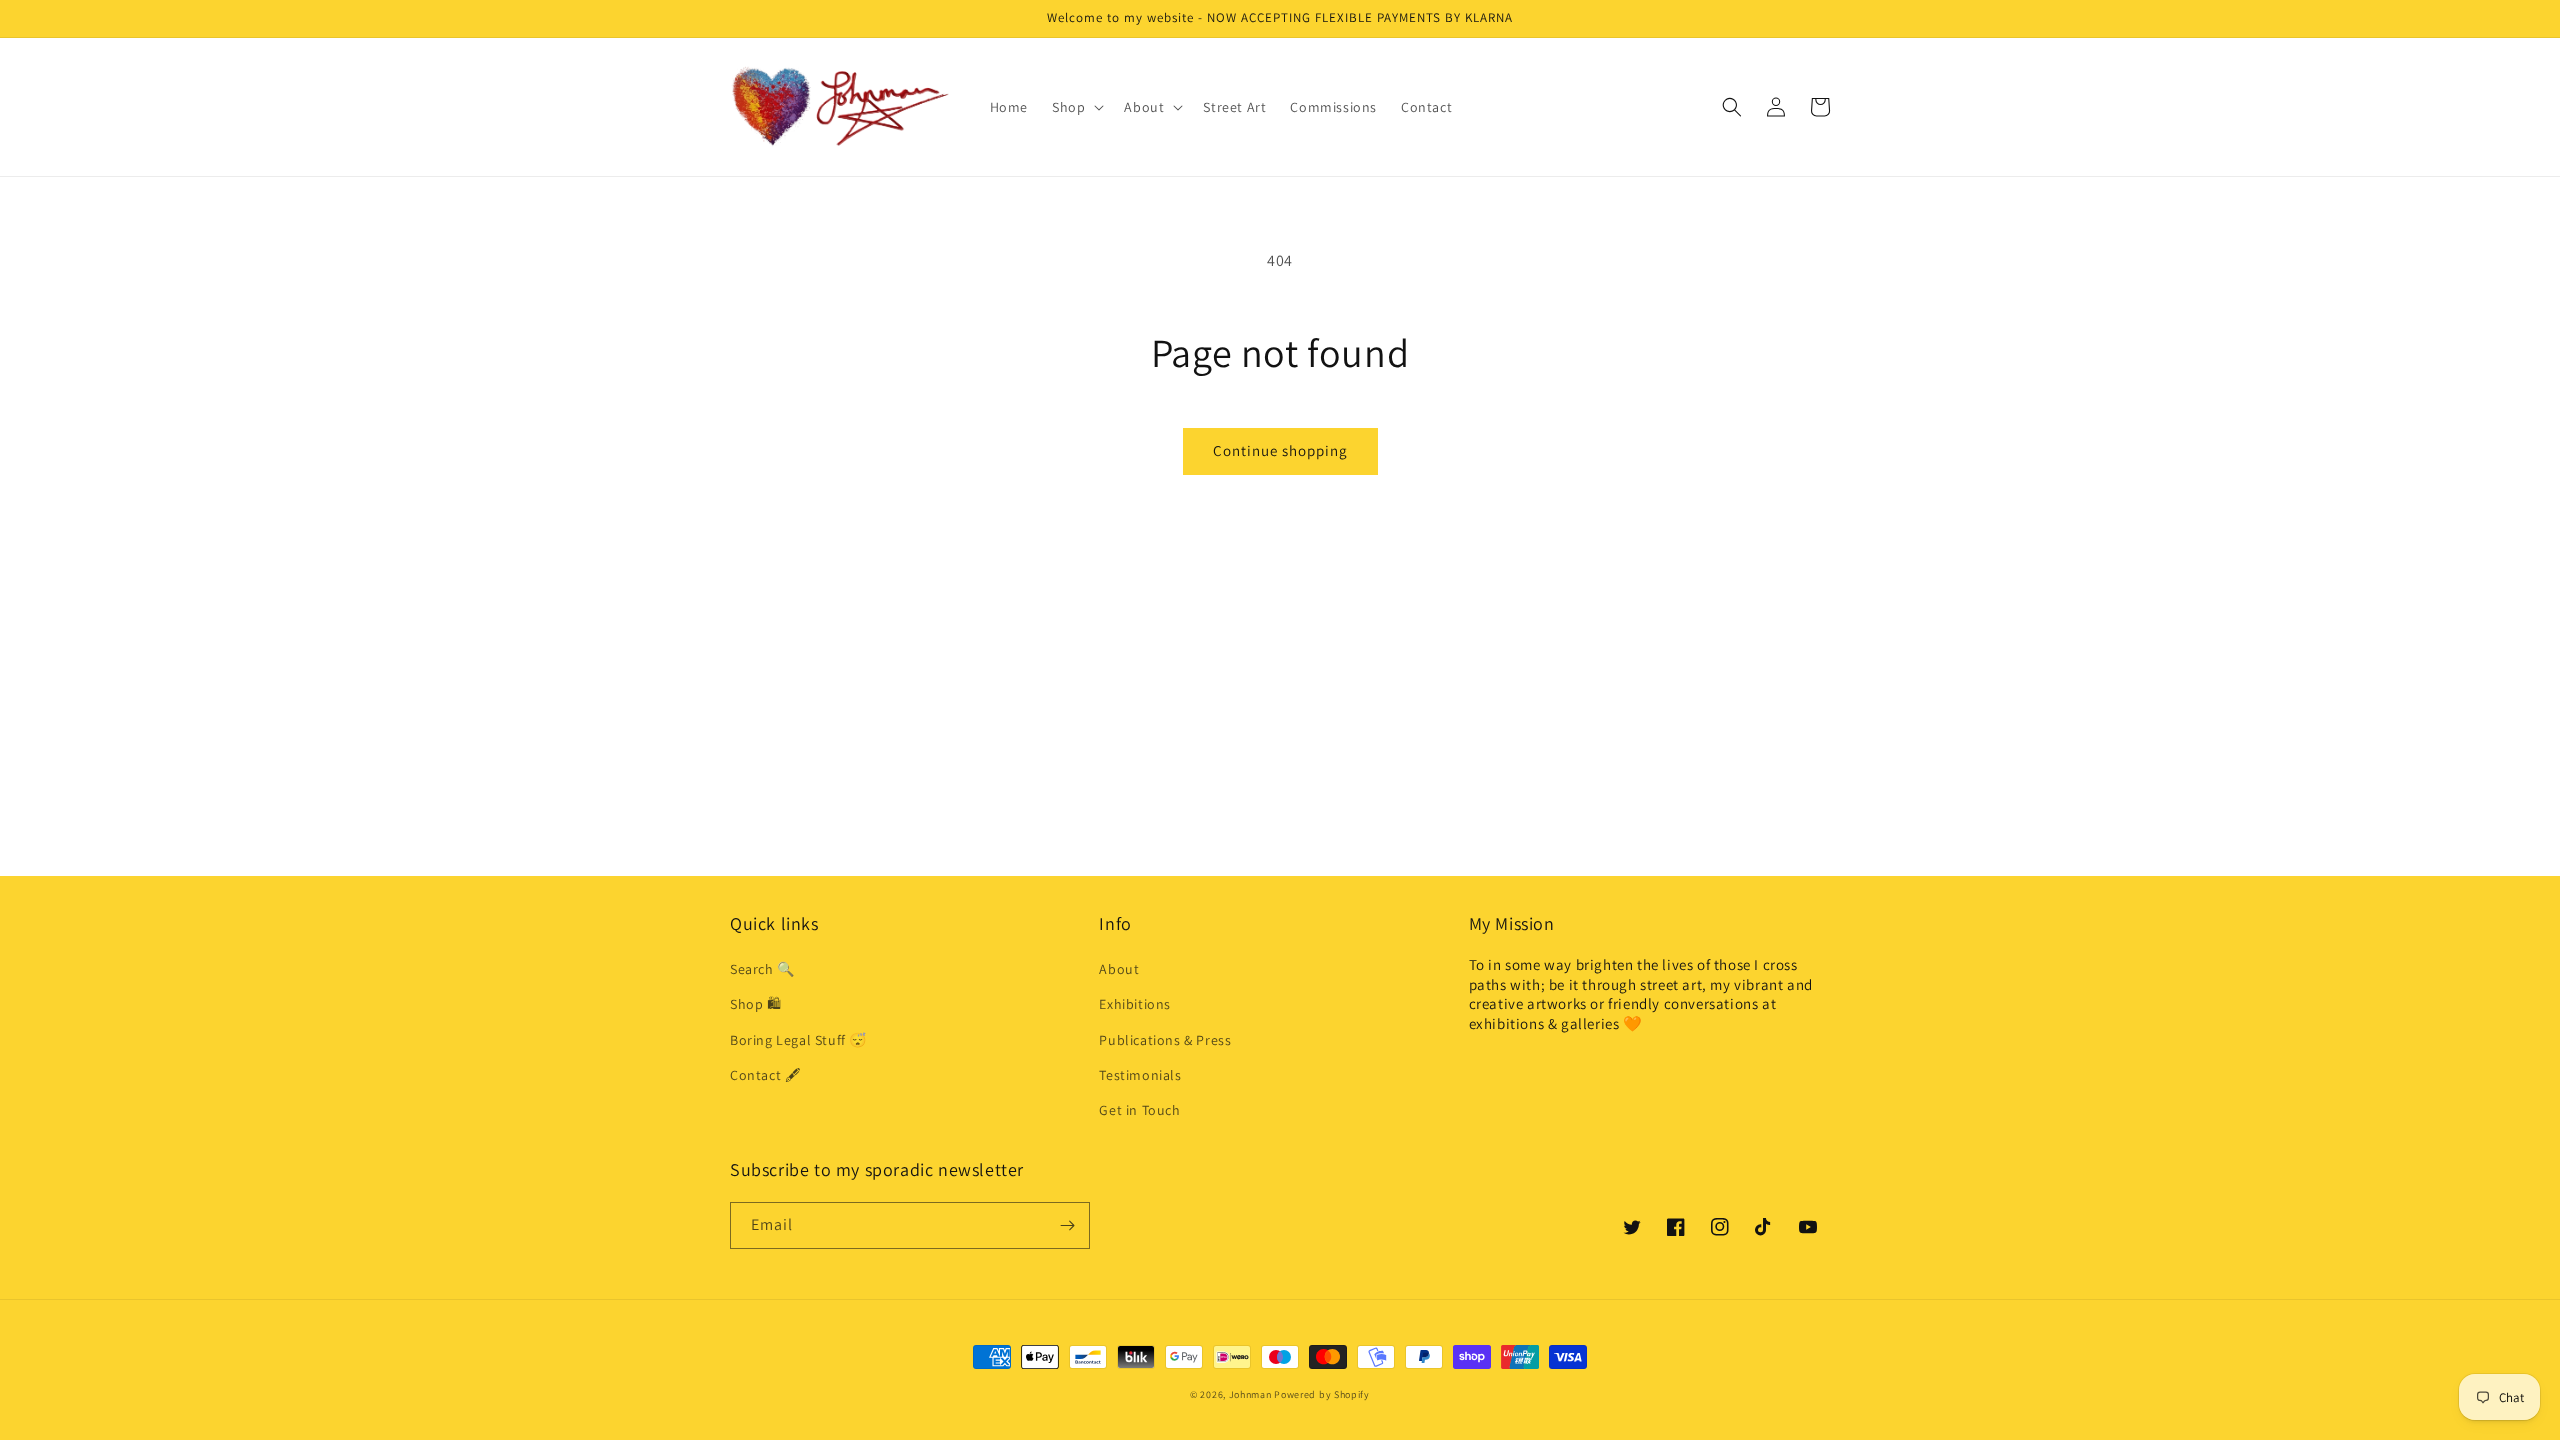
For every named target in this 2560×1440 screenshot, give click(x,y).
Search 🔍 (762, 969)
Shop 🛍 (756, 1004)
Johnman (1250, 1394)
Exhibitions (1135, 1004)
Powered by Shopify (1322, 1394)
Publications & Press (1165, 1040)
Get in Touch (1139, 1110)
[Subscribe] (1067, 1225)
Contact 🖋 (765, 1075)
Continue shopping (1280, 450)
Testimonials (1140, 1075)
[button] (1076, 107)
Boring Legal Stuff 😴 (798, 1040)
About (1119, 969)
